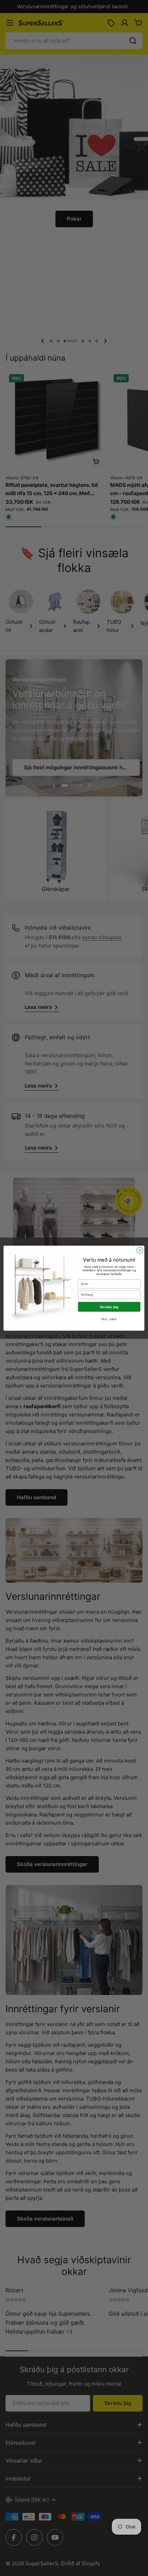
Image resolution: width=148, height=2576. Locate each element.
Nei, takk (109, 1319)
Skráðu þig (109, 1307)
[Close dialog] (140, 1250)
